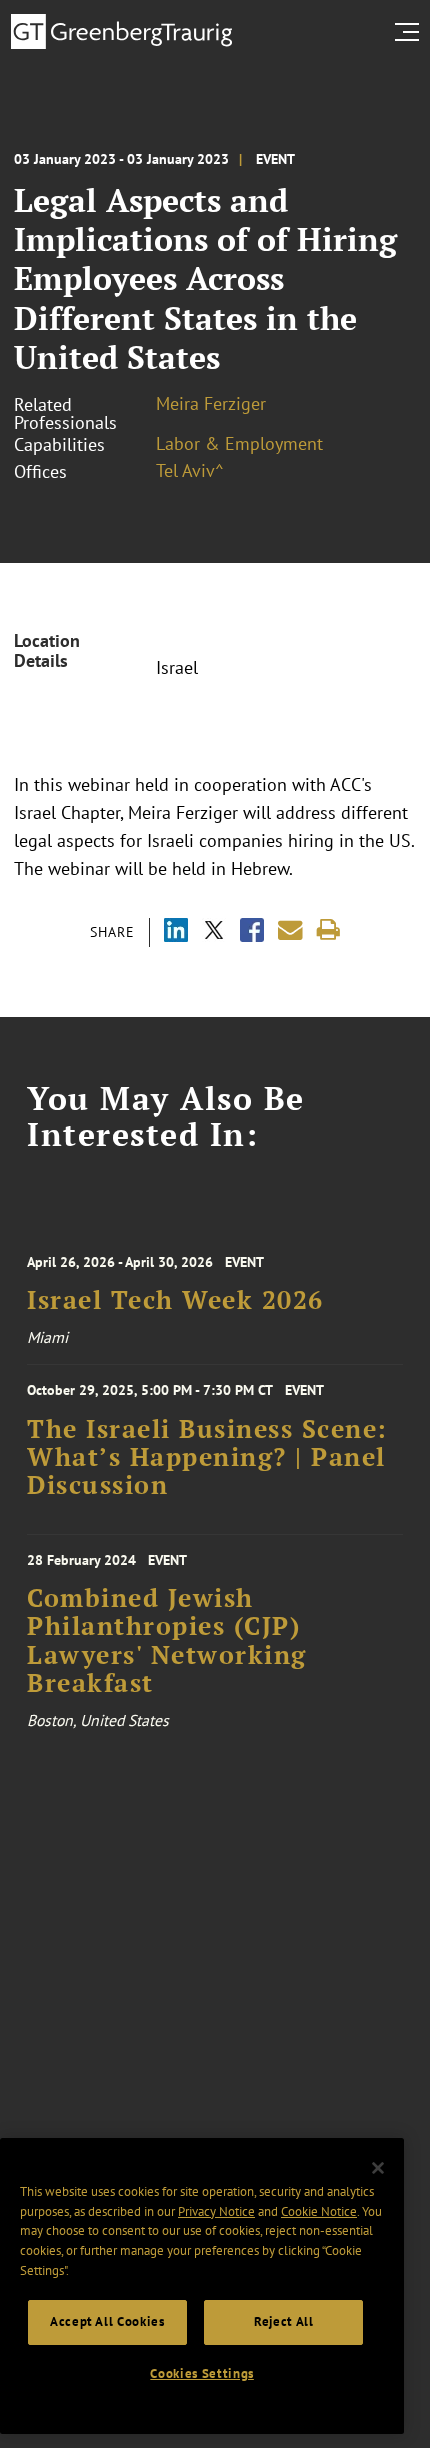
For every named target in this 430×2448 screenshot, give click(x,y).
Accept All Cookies (107, 2321)
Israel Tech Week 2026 (175, 1300)
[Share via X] (214, 932)
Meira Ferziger (211, 403)
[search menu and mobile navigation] (411, 32)
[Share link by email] (290, 930)
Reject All (284, 2321)
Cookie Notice (319, 2211)
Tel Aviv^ (190, 470)
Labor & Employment (239, 443)
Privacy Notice (216, 2211)
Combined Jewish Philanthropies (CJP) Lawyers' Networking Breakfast (167, 1640)
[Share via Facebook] (252, 932)
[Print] (328, 930)
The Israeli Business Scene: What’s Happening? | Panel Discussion (207, 1457)
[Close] (378, 2168)
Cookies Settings (202, 2373)
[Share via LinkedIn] (176, 932)
